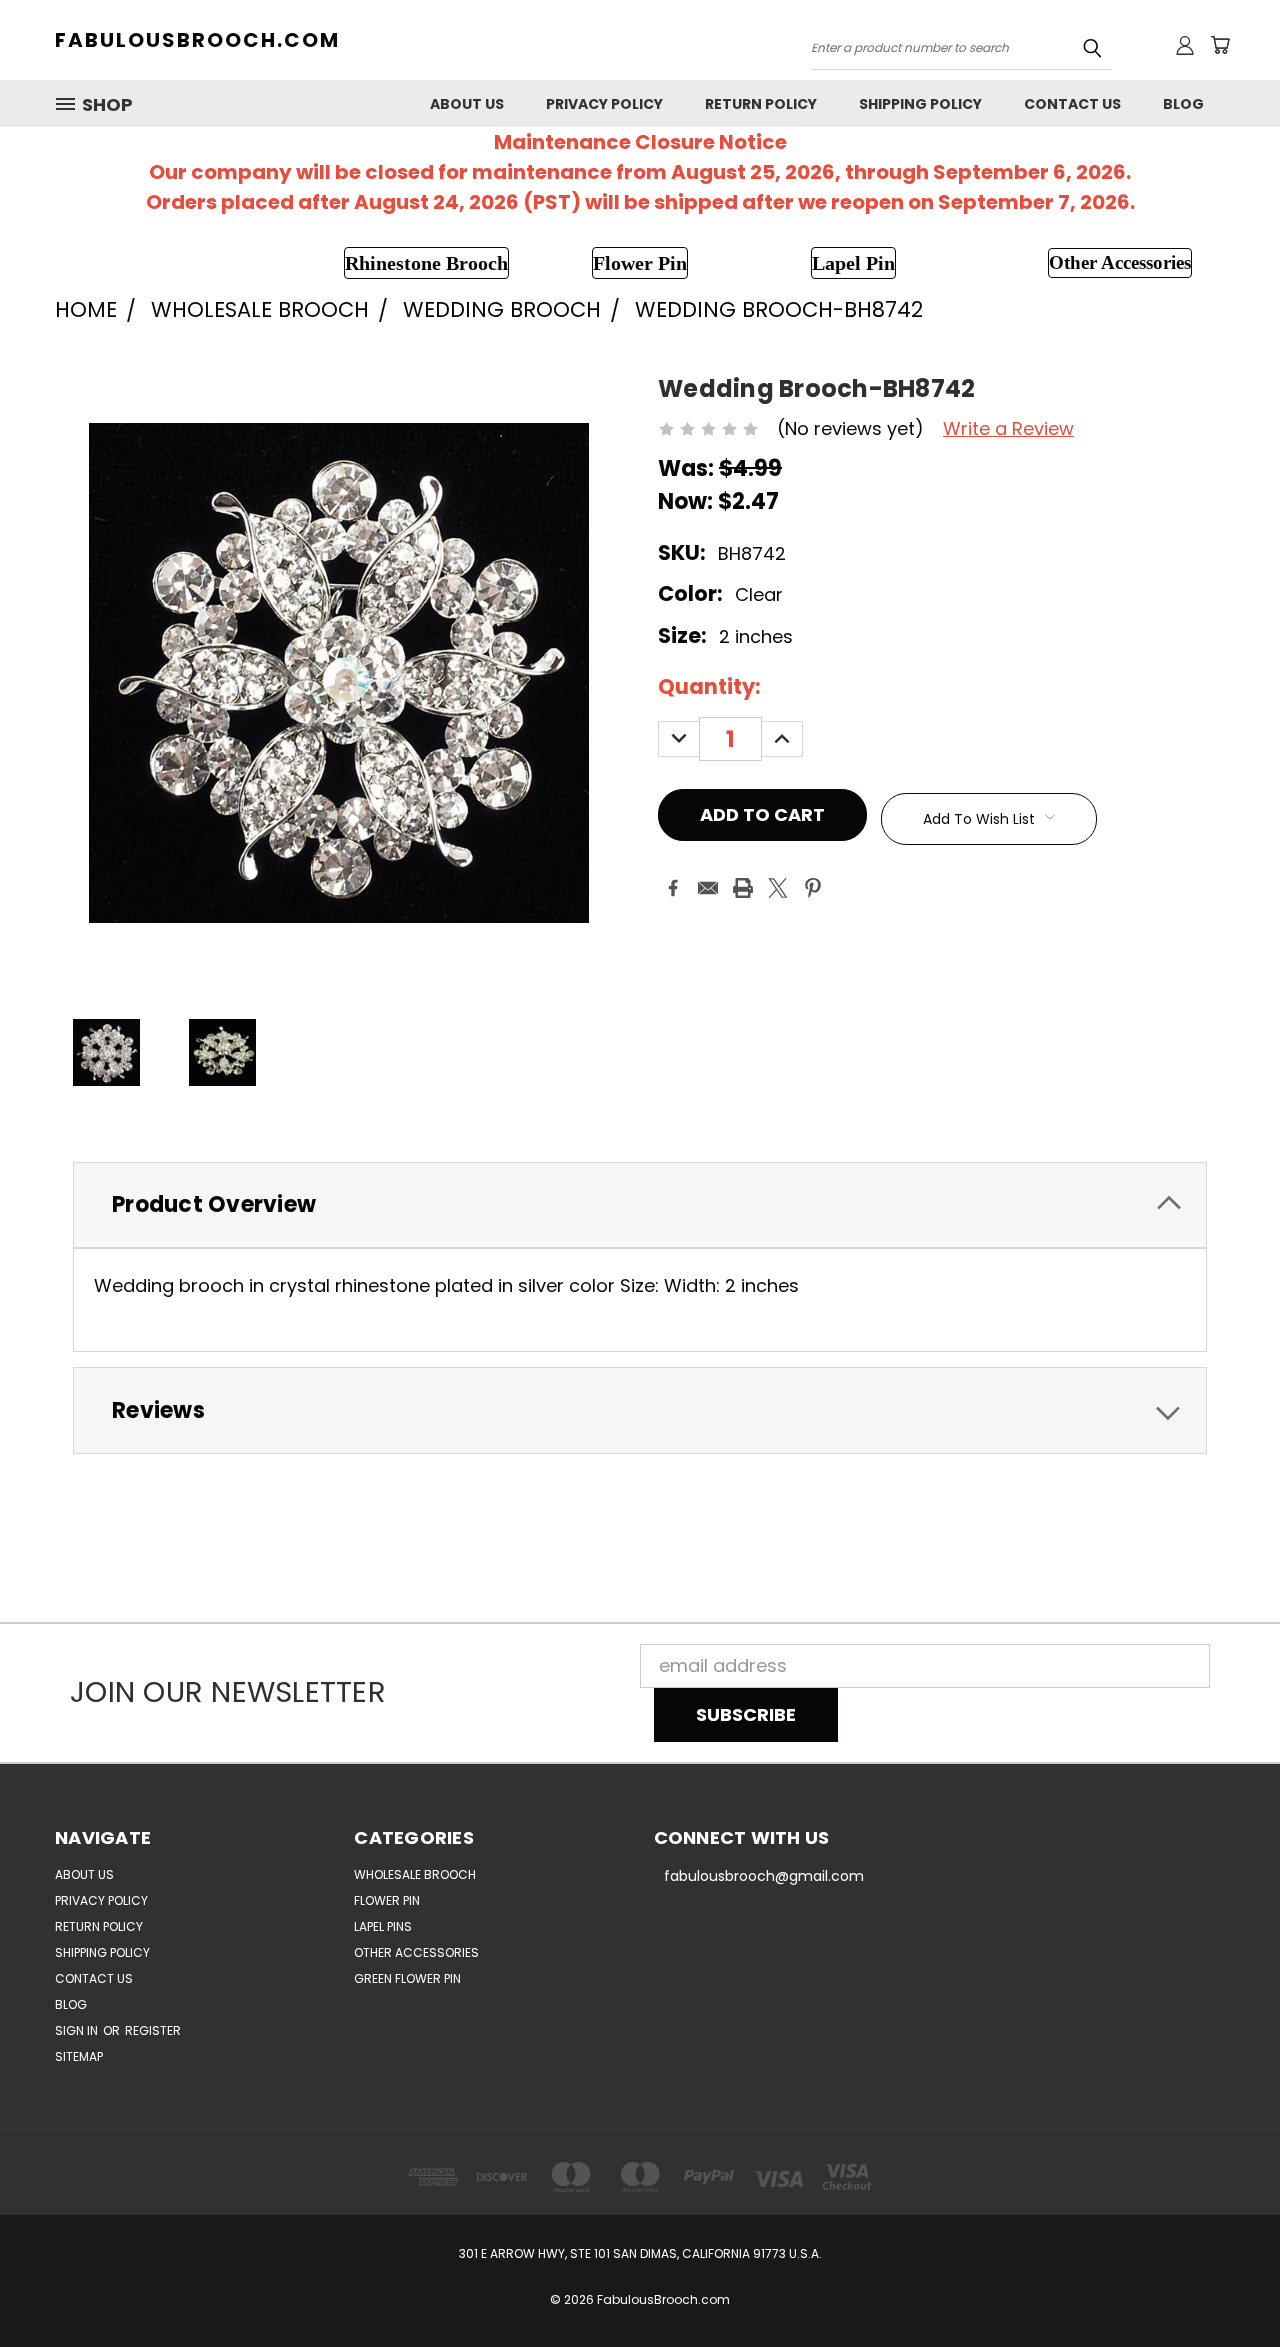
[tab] (640, 1205)
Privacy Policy (604, 104)
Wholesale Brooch (415, 1874)
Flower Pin (387, 1900)
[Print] (743, 888)
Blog (1183, 104)
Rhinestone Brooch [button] (426, 263)
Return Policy (761, 104)
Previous (1220, 2284)
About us (467, 104)
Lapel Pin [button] (853, 263)
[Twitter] (778, 888)
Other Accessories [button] (1120, 262)
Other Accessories (416, 1952)
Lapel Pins (383, 1926)
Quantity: (709, 686)
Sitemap (79, 2056)
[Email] (708, 888)
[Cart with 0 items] (1220, 45)
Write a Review (1008, 428)
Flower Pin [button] (640, 263)
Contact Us (1072, 104)
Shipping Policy (920, 104)
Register (153, 2030)
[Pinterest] (813, 888)
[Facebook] (673, 888)
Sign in (78, 2030)
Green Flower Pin (407, 1978)
